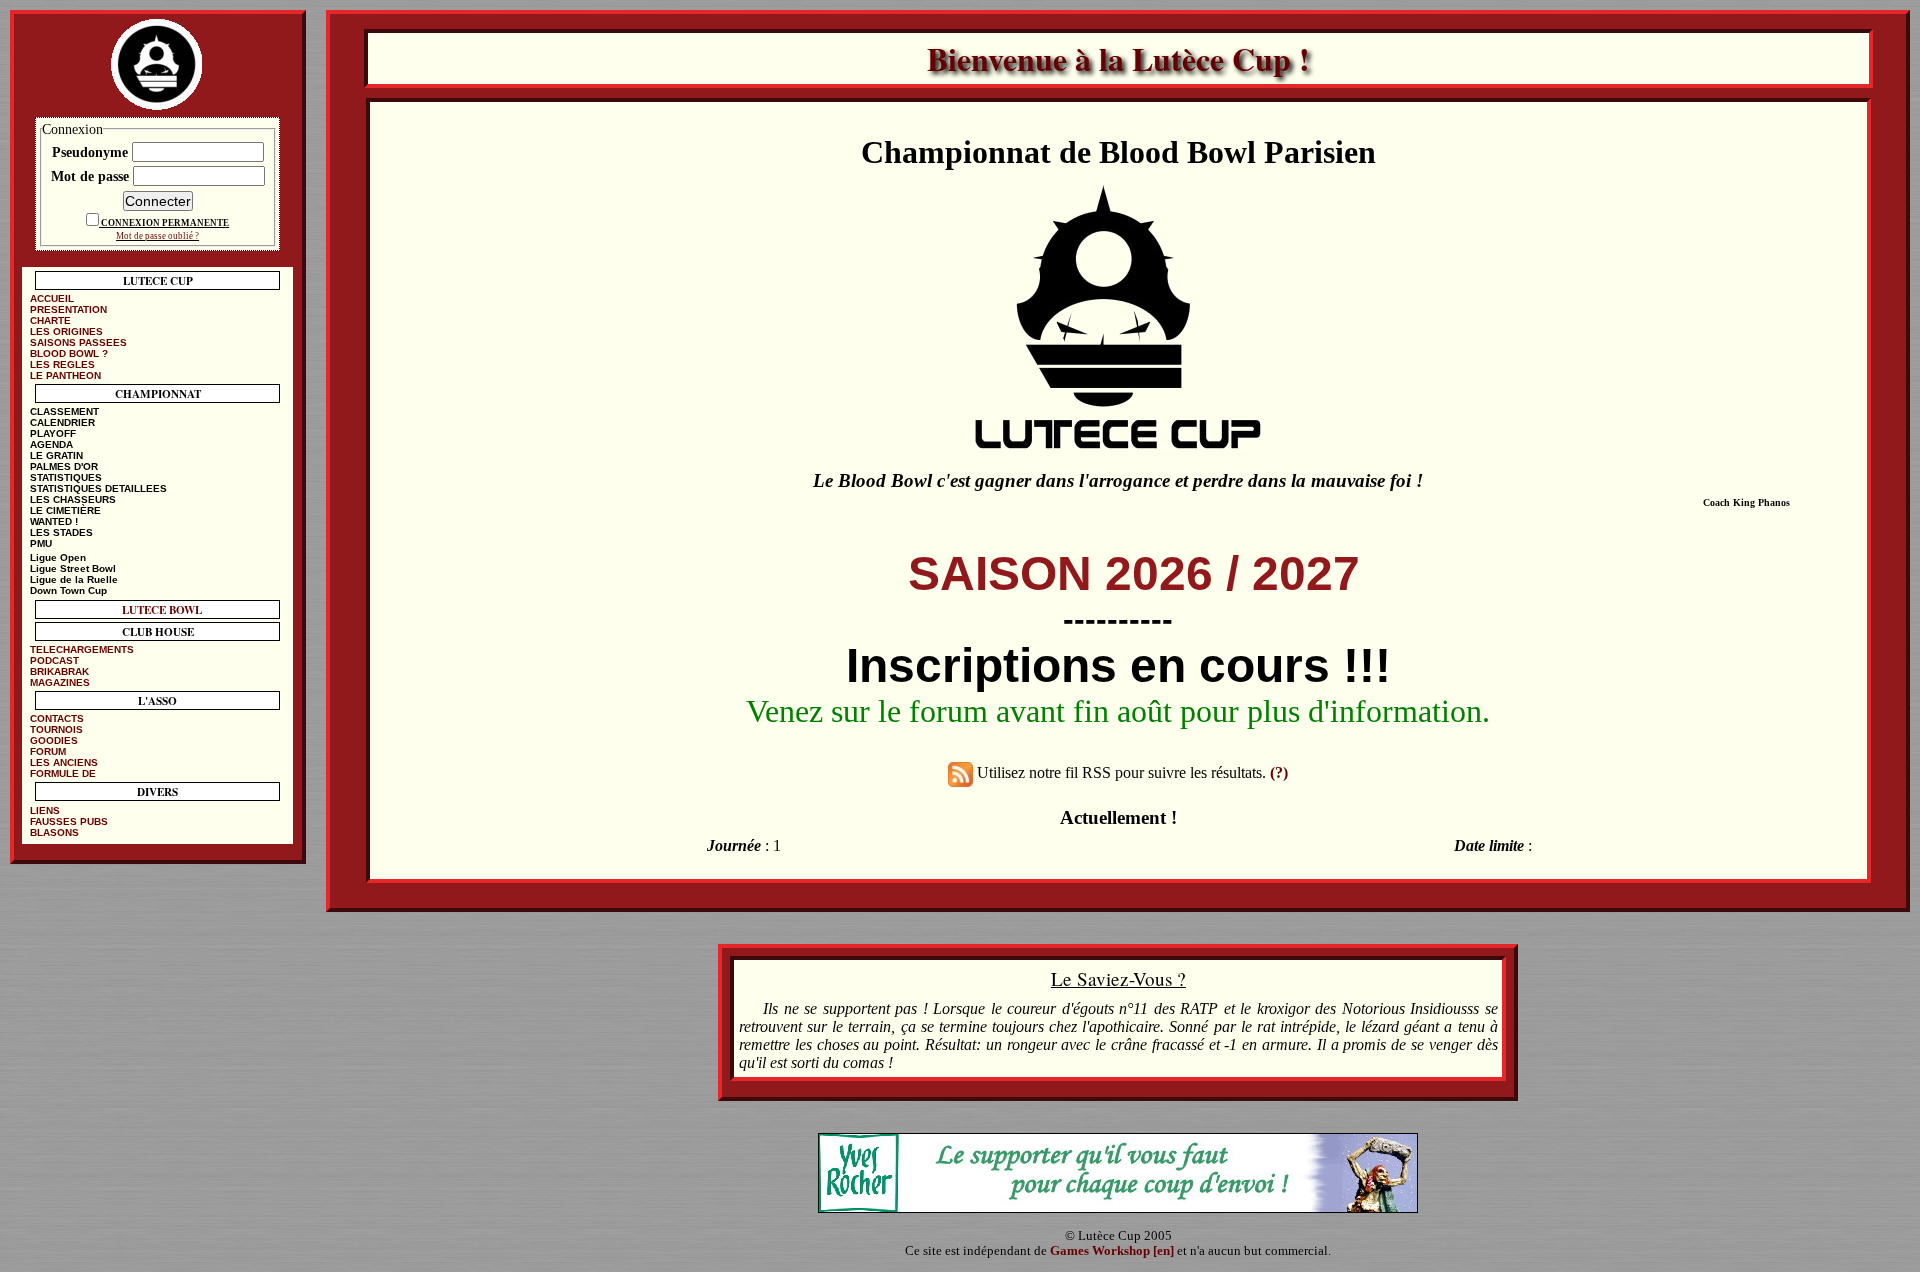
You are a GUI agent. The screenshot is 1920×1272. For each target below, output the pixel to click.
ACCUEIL (52, 298)
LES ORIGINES (66, 331)
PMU (41, 543)
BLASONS (54, 832)
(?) (1279, 773)
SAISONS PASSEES (78, 342)
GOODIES (54, 740)
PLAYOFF (53, 433)
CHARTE (50, 320)
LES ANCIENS (64, 762)
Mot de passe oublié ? (157, 236)
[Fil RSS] (960, 773)
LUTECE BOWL (162, 609)
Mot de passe (92, 176)
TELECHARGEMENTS (82, 649)
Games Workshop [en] (1112, 1251)
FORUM (48, 751)
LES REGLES (62, 364)
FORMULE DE (63, 773)
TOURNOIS (56, 729)
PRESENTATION (68, 309)
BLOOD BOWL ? (69, 353)
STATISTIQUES (66, 477)
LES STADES (61, 532)
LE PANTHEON (65, 375)
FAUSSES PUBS (69, 821)
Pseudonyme (92, 152)
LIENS (45, 810)
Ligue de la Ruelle (74, 579)
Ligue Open (58, 557)
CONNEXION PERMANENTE (165, 223)
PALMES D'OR (64, 466)
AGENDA (51, 444)
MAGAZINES (60, 682)
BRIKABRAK (59, 671)
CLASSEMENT (64, 411)
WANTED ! (54, 521)
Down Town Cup (68, 590)
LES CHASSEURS (73, 499)
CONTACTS (57, 718)
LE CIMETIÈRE (65, 510)
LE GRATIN (56, 455)
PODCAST (54, 660)
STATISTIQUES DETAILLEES (98, 488)
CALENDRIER (62, 422)
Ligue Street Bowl (73, 568)
